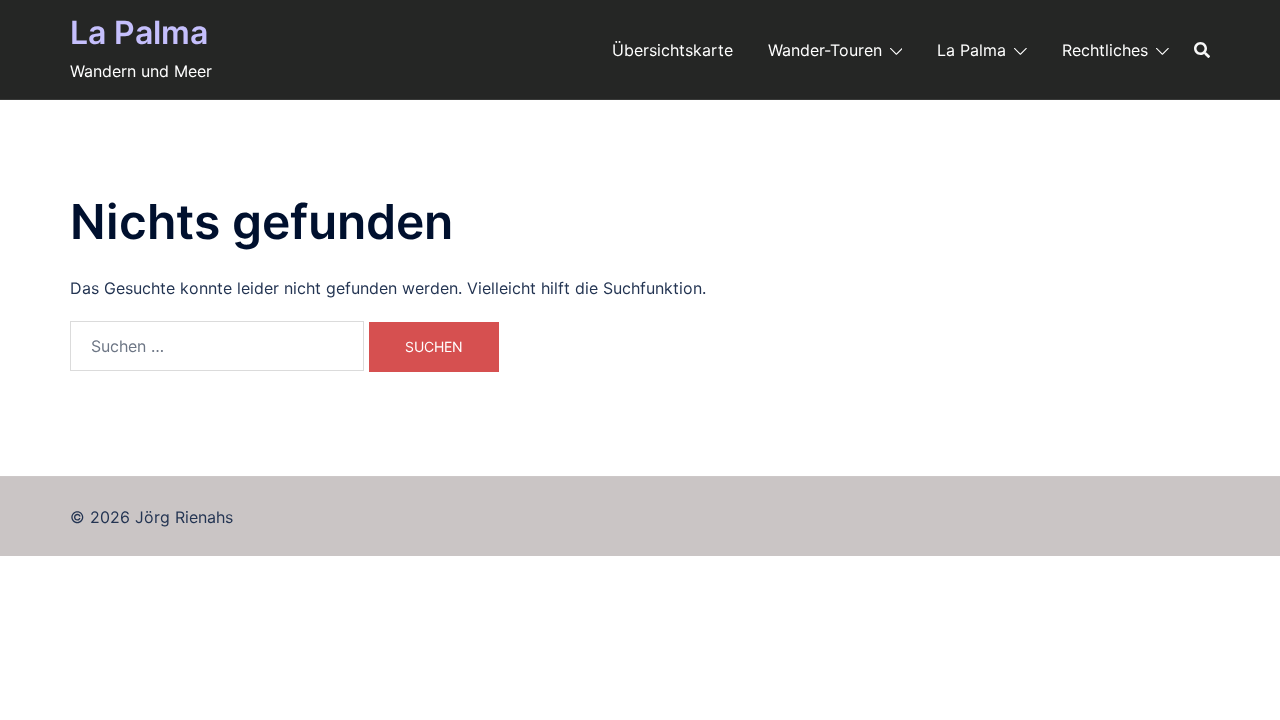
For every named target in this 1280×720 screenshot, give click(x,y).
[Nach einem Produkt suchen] (1202, 50)
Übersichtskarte (672, 50)
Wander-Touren (825, 50)
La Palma (139, 32)
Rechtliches (1105, 50)
